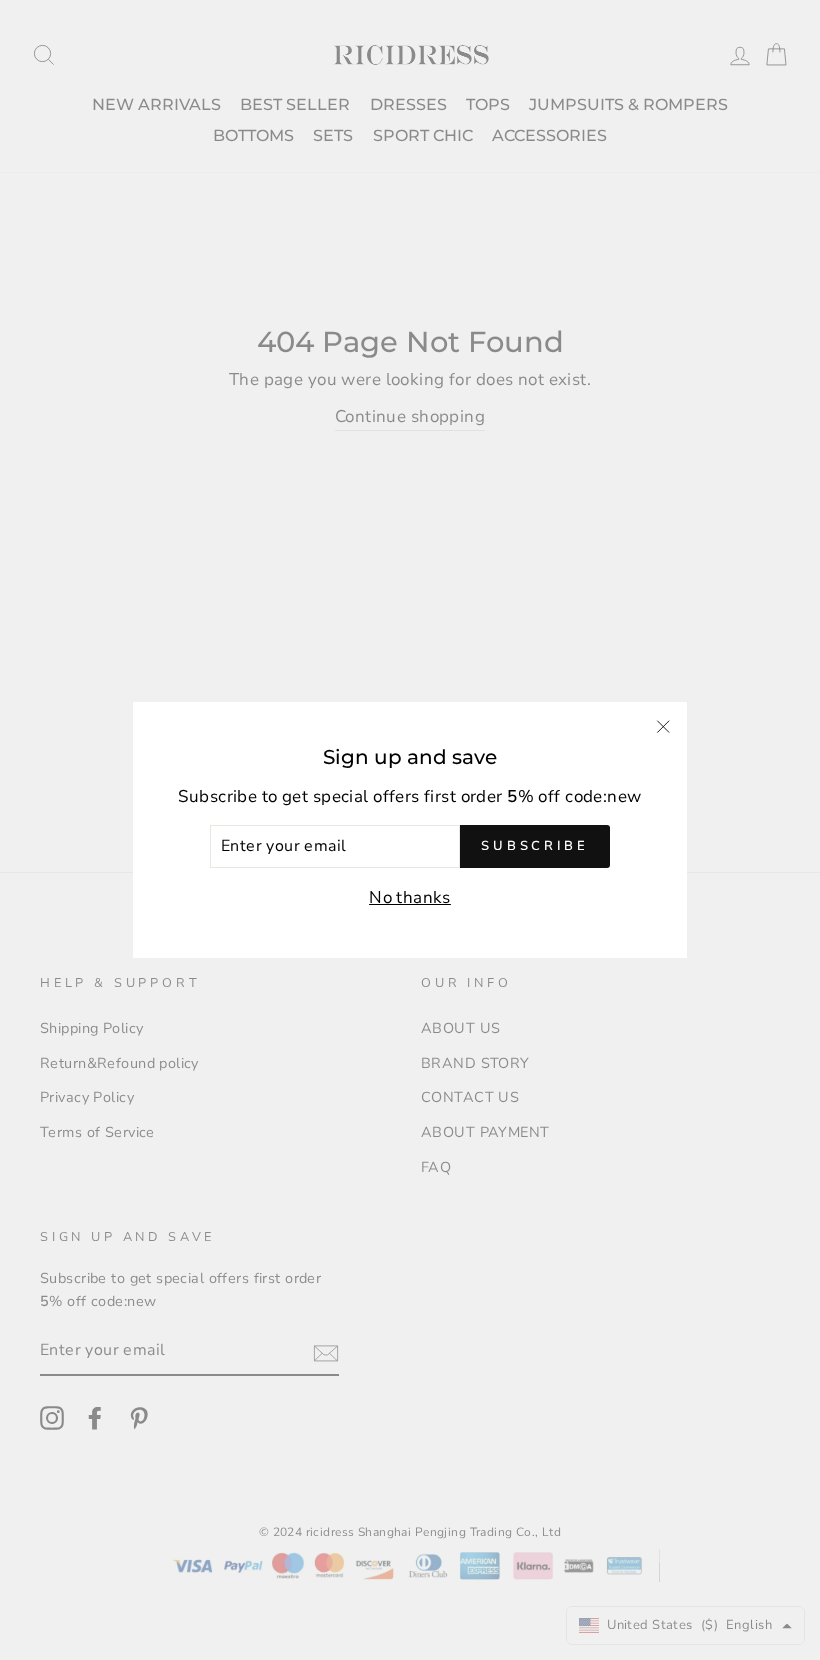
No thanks (410, 897)
